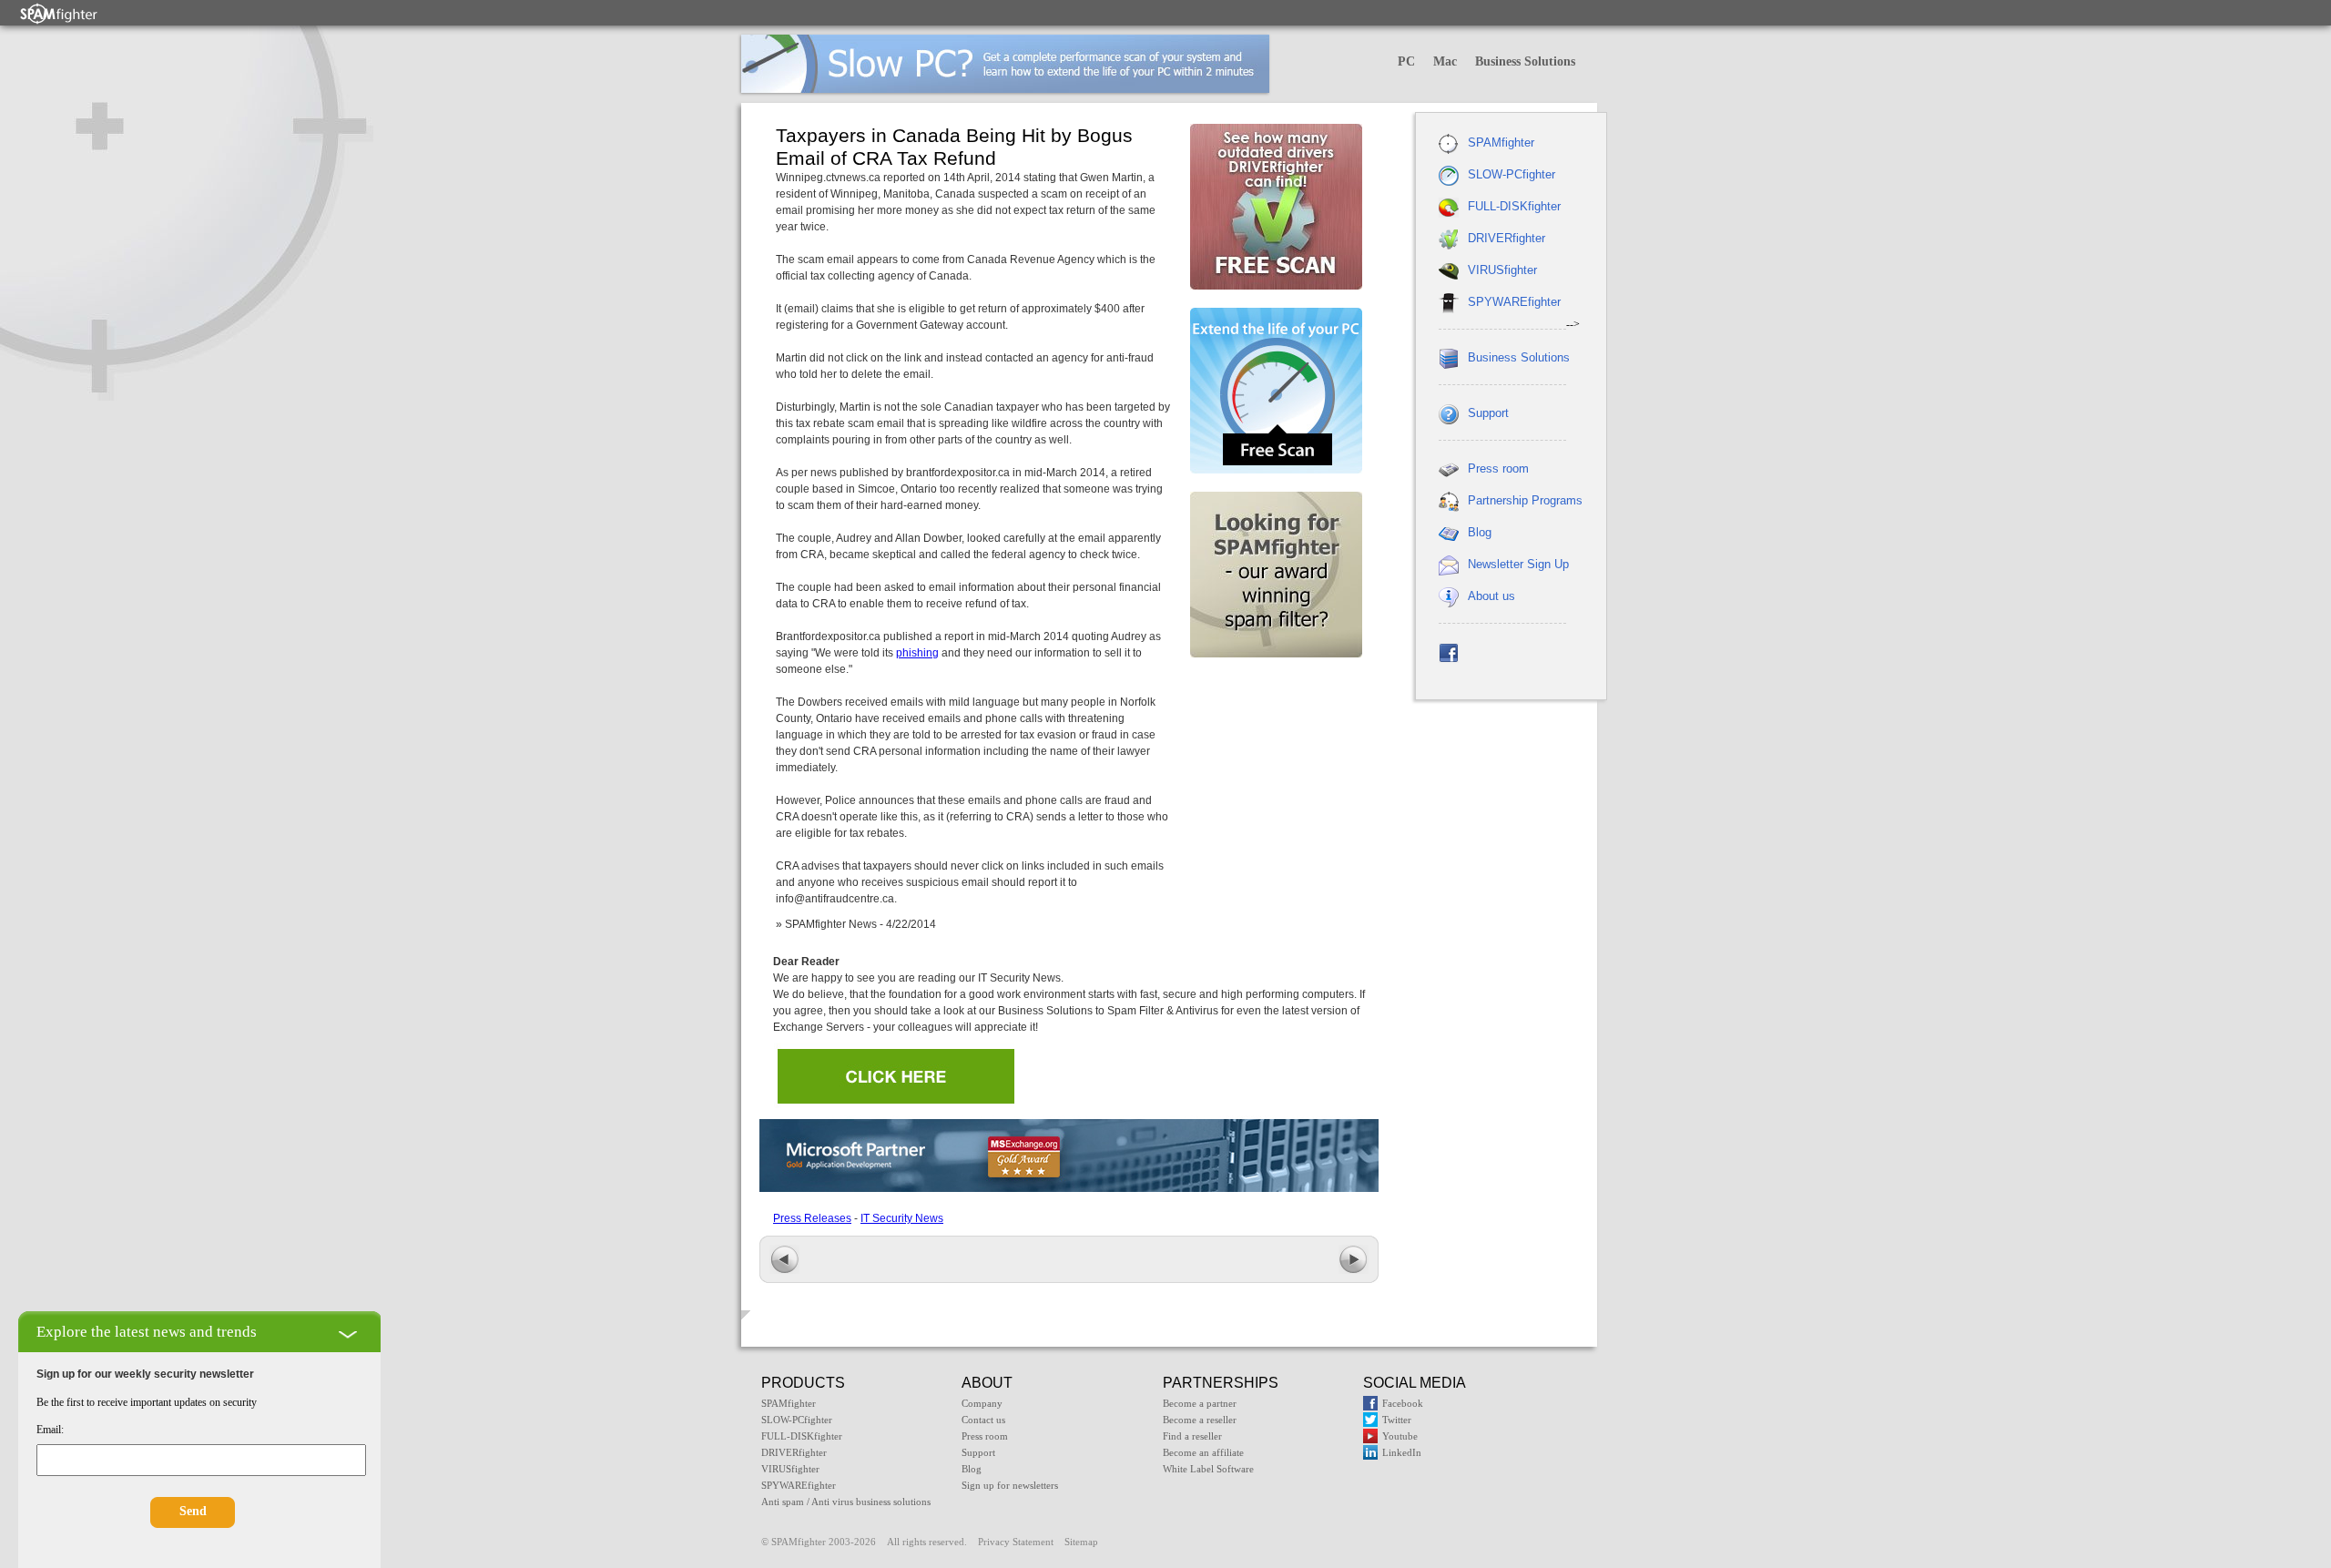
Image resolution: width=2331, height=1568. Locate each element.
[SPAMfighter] (59, 13)
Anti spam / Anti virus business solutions (846, 1502)
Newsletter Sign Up (1518, 564)
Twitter (1397, 1420)
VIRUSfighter (1502, 270)
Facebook (1403, 1403)
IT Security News (902, 1218)
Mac (1445, 61)
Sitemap (1081, 1542)
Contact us (983, 1420)
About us (1491, 596)
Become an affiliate (1203, 1452)
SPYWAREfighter (1514, 302)
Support (1488, 413)
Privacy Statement (1016, 1542)
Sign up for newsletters (1010, 1485)
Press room (1498, 468)
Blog (1480, 532)
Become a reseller (1200, 1420)
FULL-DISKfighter (1514, 206)
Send (193, 1511)
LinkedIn (1402, 1452)
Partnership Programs (1525, 500)
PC (1406, 61)
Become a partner (1200, 1403)
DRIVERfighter (1506, 238)
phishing (917, 653)
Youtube (1400, 1436)
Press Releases (812, 1218)
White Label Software (1208, 1469)
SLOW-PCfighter (1512, 174)
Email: (50, 1430)
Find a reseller (1192, 1436)
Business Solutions (1525, 61)
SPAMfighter (1501, 143)
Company (982, 1403)
